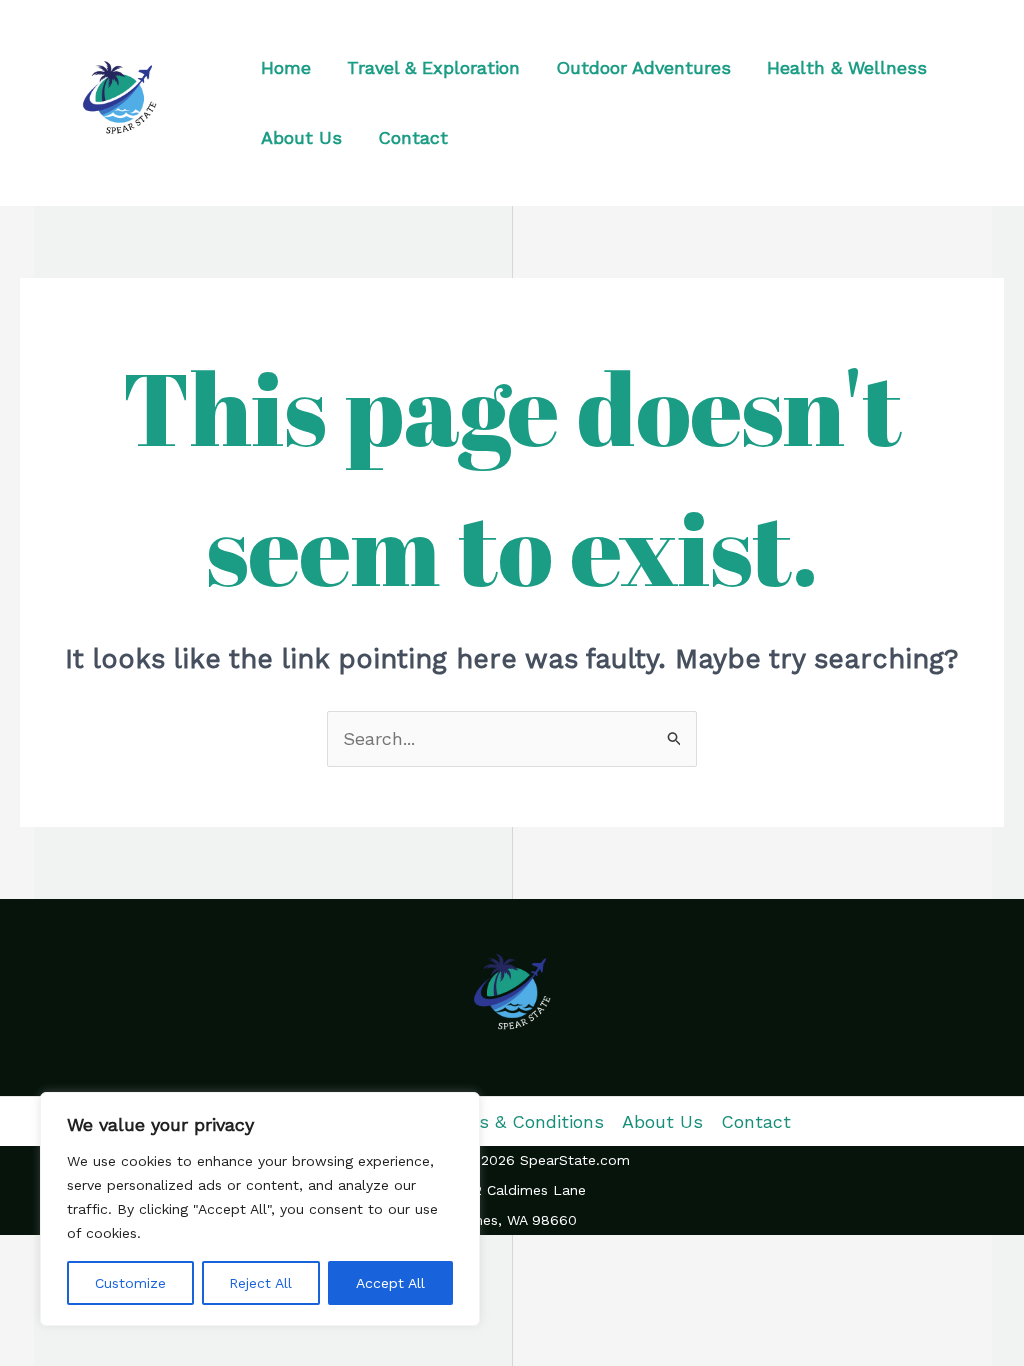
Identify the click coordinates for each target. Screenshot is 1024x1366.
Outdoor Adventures (643, 67)
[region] (260, 1209)
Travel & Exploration (433, 67)
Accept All (390, 1283)
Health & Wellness (847, 67)
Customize (130, 1283)
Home (286, 67)
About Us (301, 137)
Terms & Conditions (519, 1121)
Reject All (260, 1283)
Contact (413, 137)
